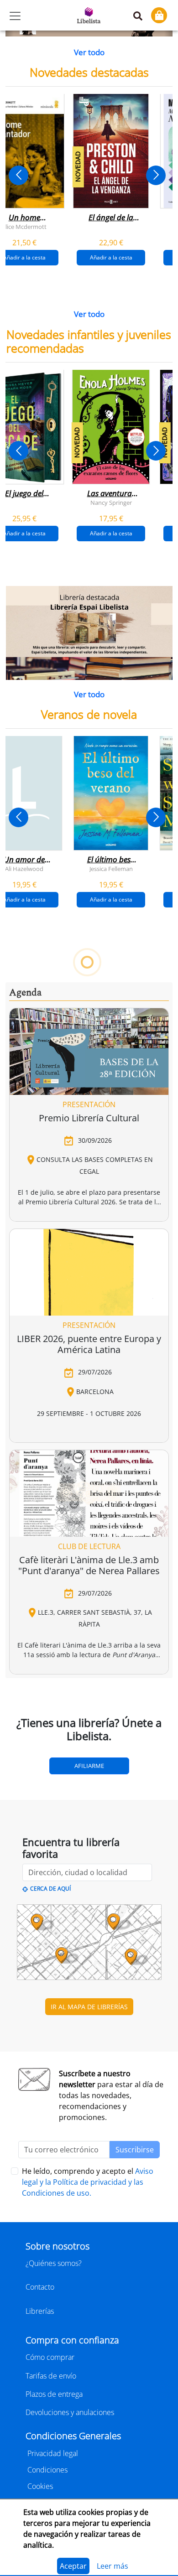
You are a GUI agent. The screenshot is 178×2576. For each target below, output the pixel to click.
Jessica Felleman (111, 869)
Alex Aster (154, 1130)
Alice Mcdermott (24, 227)
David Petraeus (47, 1406)
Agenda (25, 1770)
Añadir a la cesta (111, 257)
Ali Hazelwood (24, 869)
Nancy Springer (111, 502)
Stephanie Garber (68, 1130)
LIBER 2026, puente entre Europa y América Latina (89, 2121)
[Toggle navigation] (15, 16)
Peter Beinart (111, 1406)
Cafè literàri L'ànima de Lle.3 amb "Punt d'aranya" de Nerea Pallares (89, 2342)
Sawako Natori (24, 1682)
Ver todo (89, 52)
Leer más (113, 2566)
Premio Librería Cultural (89, 1894)
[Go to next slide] (156, 175)
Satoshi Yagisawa (87, 1682)
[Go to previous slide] (18, 175)
